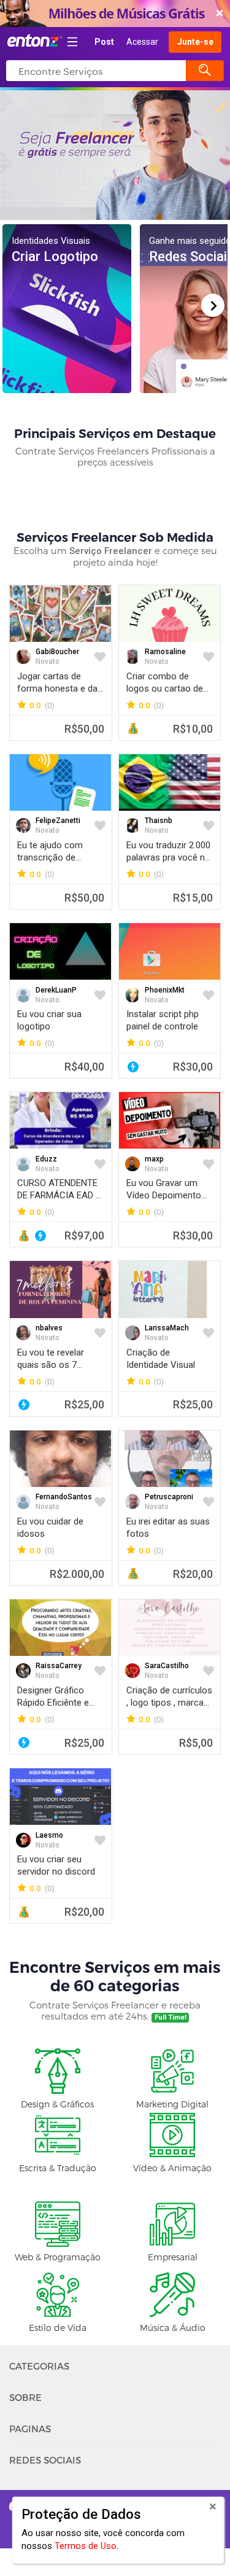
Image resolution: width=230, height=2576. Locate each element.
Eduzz (46, 1159)
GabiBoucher (57, 652)
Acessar (142, 42)
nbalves (49, 1328)
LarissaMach (167, 1328)
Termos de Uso (86, 2546)
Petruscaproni (169, 1497)
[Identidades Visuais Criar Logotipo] (67, 308)
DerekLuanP (56, 990)
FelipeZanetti (58, 821)
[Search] (205, 71)
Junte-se (195, 42)
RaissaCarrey (59, 1666)
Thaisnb (159, 821)
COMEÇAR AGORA (112, 14)
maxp (154, 1159)
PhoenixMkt (165, 990)
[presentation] (213, 305)
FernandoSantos (64, 1497)
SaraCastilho (167, 1666)
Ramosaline (165, 652)
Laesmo (49, 1835)
